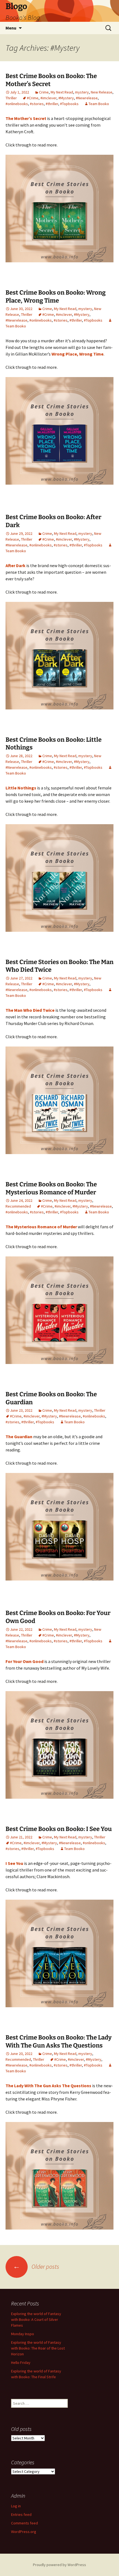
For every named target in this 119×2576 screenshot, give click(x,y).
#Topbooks (69, 104)
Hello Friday (21, 2363)
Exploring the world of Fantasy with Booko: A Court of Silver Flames (36, 2319)
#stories (37, 104)
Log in (16, 2506)
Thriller (11, 98)
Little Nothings (21, 788)
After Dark (15, 565)
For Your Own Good (24, 1661)
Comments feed (24, 2523)
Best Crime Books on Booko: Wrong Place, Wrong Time (56, 297)
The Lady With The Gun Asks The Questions (48, 2086)
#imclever (48, 98)
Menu (11, 28)
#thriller (52, 104)
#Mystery (66, 98)
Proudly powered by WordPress (59, 2565)
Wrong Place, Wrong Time (77, 354)
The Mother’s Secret (26, 118)
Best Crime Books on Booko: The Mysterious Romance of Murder (51, 1188)
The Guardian (19, 1437)
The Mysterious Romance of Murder (41, 1227)
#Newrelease (87, 98)
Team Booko (99, 104)
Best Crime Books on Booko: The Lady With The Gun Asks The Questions (59, 2041)
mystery (82, 92)
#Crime (33, 98)
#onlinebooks (17, 104)
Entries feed (21, 2514)
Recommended (18, 1206)
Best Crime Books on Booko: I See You (59, 1829)
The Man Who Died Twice (30, 1010)
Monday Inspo (23, 2334)
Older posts (36, 2267)
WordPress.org (24, 2532)
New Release (102, 92)
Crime (44, 92)
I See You (14, 1863)
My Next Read (62, 92)
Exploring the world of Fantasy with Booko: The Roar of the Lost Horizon (38, 2348)
